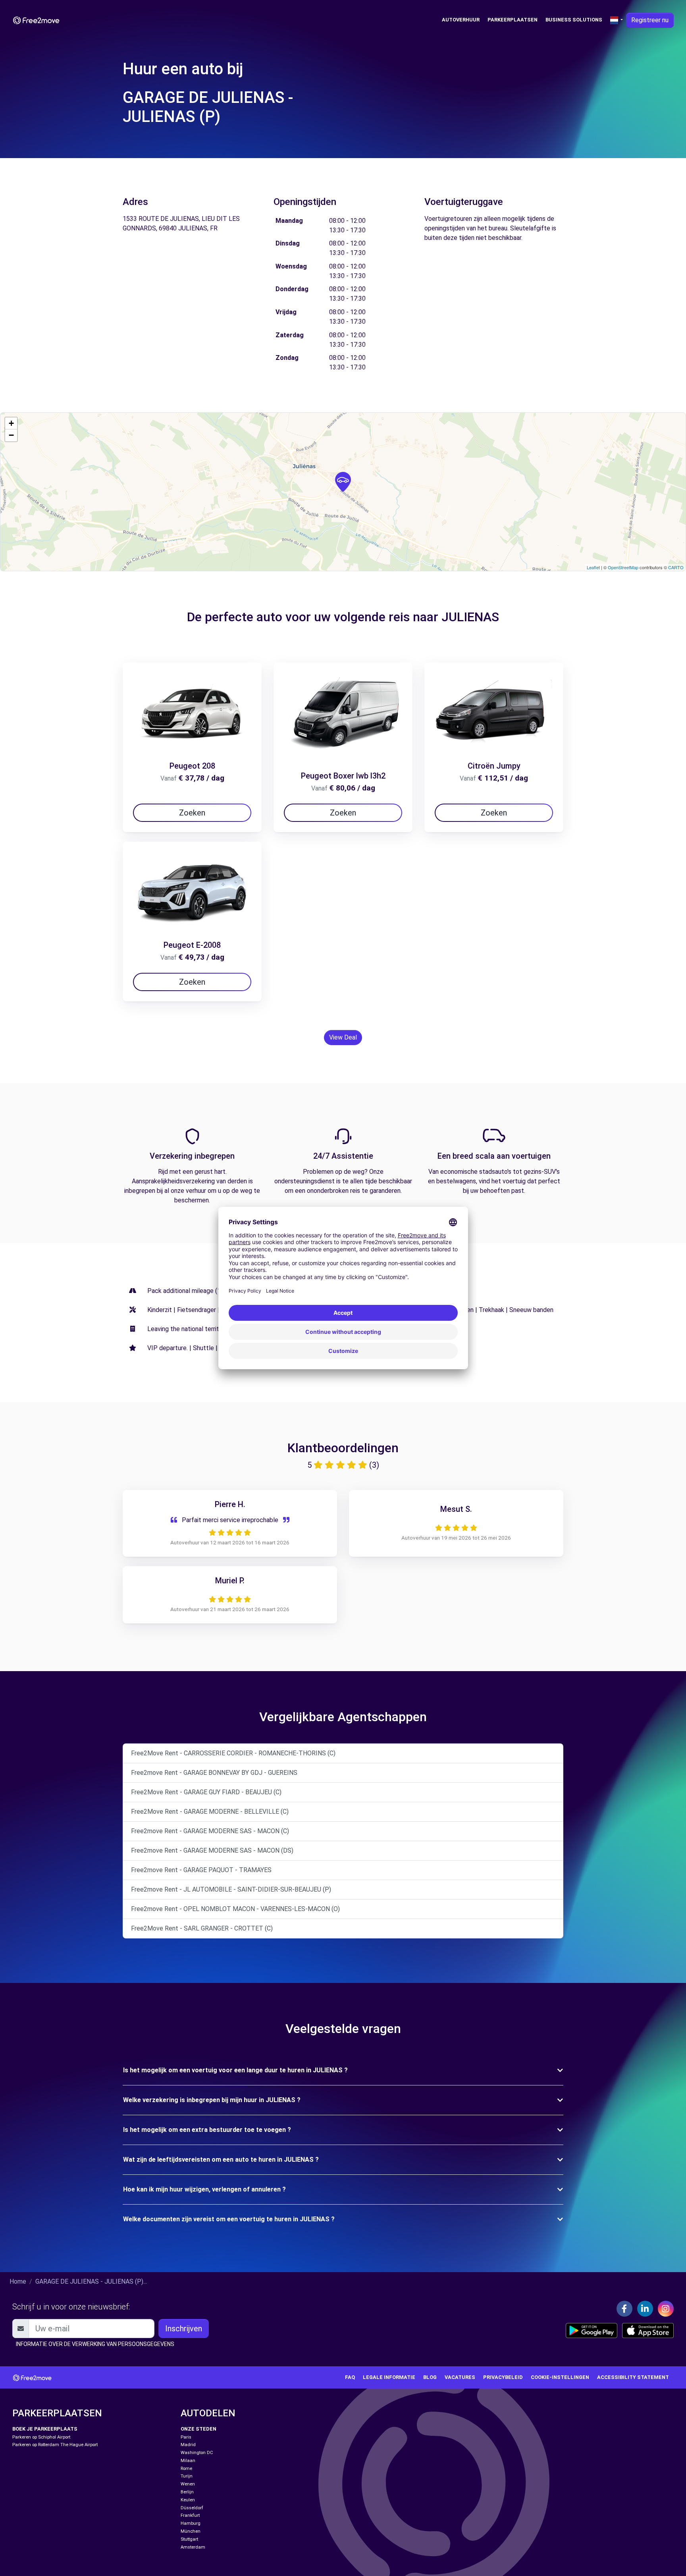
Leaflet (593, 567)
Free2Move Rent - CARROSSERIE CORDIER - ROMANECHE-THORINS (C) (233, 1753)
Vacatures (460, 2377)
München (191, 2531)
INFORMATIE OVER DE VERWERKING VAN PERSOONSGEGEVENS (95, 2344)
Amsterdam (193, 2547)
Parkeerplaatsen (513, 20)
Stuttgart (189, 2539)
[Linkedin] (645, 2309)
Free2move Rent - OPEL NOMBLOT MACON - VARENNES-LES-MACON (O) (235, 1909)
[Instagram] (666, 2309)
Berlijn (187, 2492)
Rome (186, 2469)
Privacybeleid (503, 2377)
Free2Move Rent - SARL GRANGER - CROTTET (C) (202, 1928)
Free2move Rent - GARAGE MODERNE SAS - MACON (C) (210, 1831)
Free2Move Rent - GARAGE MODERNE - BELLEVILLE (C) (210, 1812)
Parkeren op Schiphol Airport (41, 2437)
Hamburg (191, 2523)
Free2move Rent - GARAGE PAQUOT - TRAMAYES (201, 1870)
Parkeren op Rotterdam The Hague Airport (55, 2445)
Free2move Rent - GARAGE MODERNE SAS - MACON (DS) (212, 1850)
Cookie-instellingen (560, 2377)
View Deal (343, 1037)
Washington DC (197, 2453)
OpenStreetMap (623, 567)
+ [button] (11, 423)
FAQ (350, 2377)
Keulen (188, 2500)
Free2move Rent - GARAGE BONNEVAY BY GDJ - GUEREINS (214, 1773)
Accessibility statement (633, 2377)
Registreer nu (650, 20)
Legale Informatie (389, 2377)
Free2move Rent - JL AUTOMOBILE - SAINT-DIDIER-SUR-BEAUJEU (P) (231, 1889)
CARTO (676, 567)
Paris (186, 2437)
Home (18, 2281)
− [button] (11, 435)
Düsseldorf (192, 2508)
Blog (430, 2377)
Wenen (188, 2484)
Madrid (188, 2445)
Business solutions (574, 20)
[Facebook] (624, 2309)
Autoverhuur (461, 20)
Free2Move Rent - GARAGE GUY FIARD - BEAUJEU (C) (206, 1792)
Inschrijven (184, 2329)
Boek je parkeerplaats (45, 2429)
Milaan (188, 2461)
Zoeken (192, 813)
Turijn (187, 2476)
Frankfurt (190, 2515)
